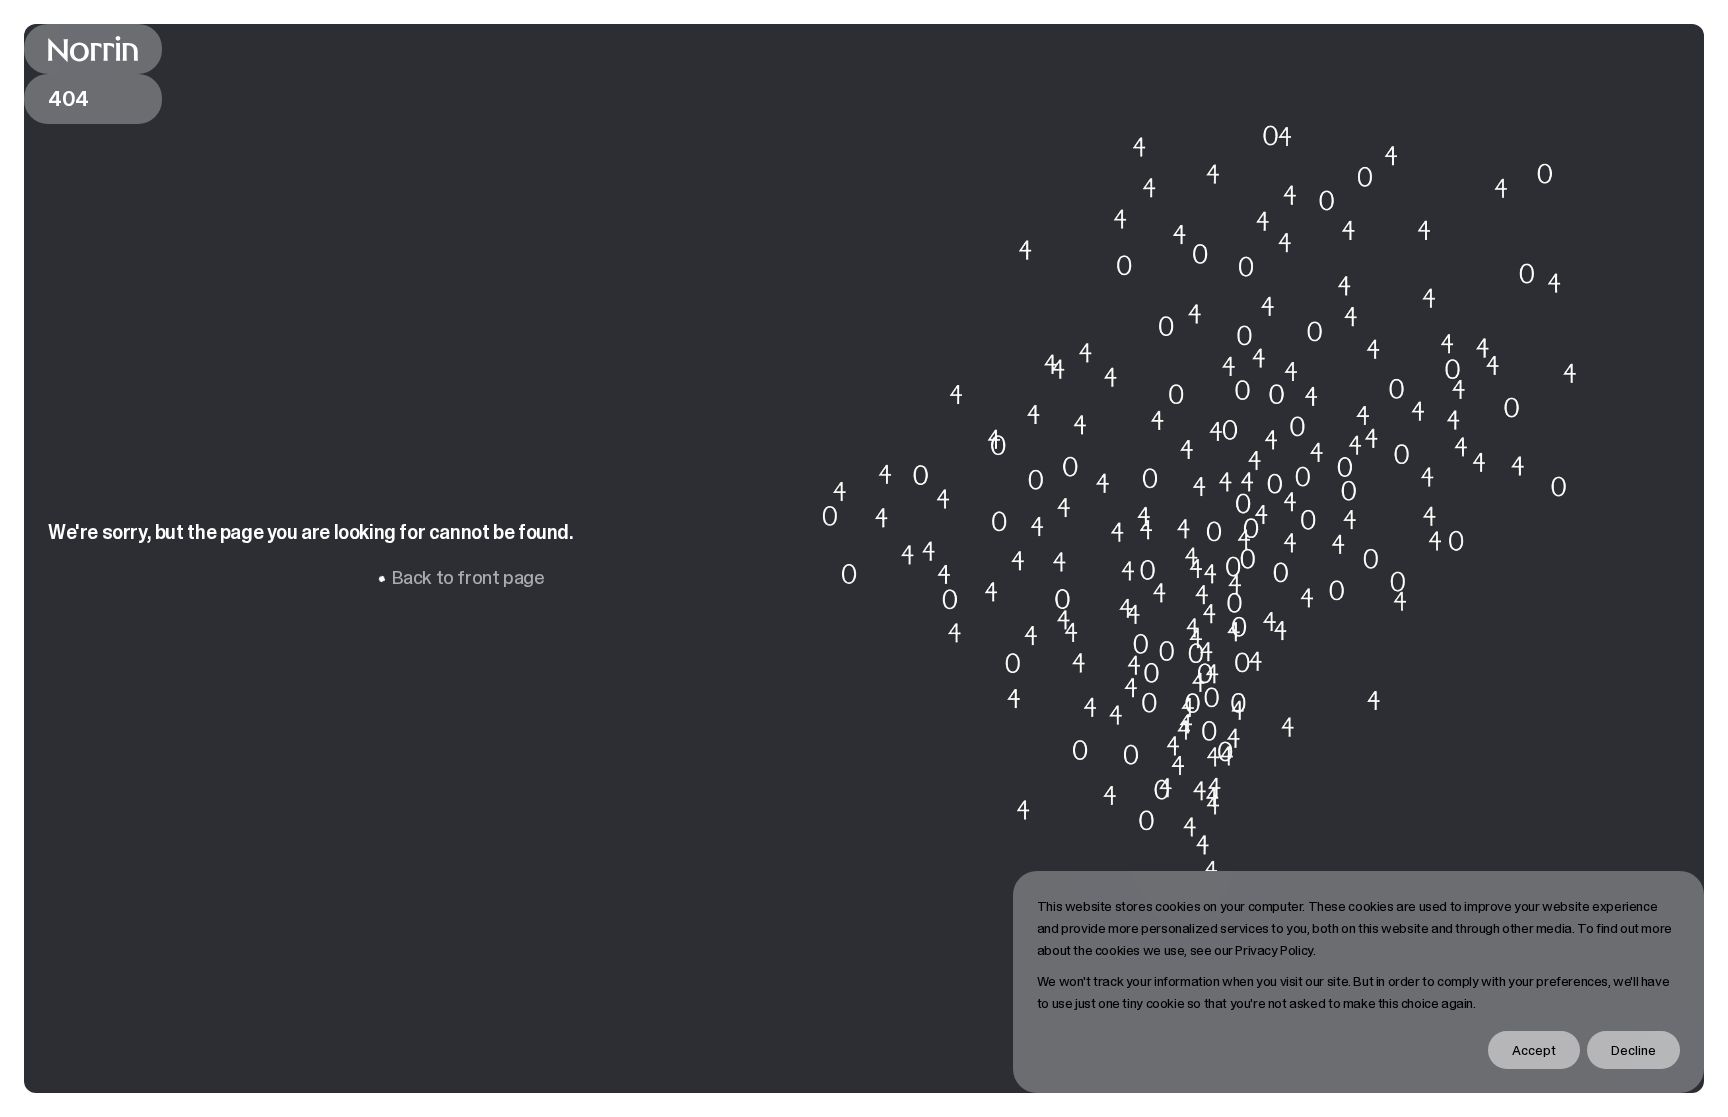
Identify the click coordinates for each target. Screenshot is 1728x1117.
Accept (1534, 1050)
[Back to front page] (93, 49)
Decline (1633, 1050)
